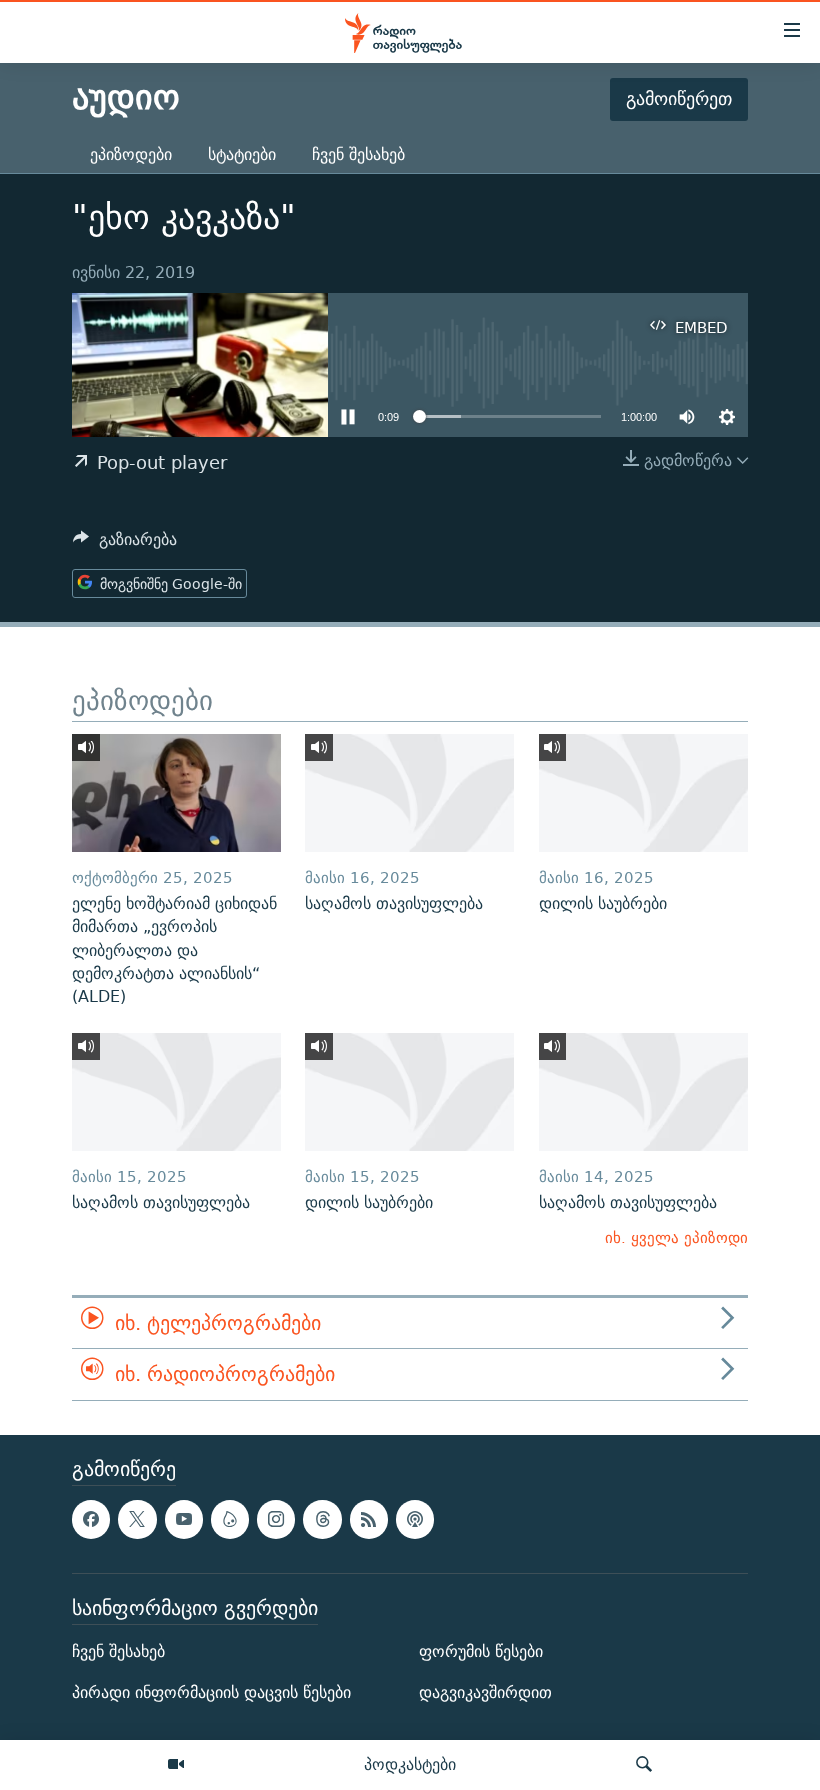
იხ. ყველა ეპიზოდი (676, 1237)
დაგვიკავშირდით (485, 1692)
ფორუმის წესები (481, 1651)
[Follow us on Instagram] (276, 1519)
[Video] (176, 1765)
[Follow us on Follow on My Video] (230, 1519)
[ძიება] (644, 1765)
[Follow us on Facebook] (91, 1519)
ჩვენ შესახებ (358, 154)
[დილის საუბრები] (643, 793)
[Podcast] (415, 1519)
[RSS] (369, 1519)
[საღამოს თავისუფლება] (409, 793)
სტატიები (242, 154)
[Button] (125, 544)
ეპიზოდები (131, 154)
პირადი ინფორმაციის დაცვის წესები (211, 1692)
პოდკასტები (410, 1764)
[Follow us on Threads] (322, 1519)
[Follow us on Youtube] (184, 1519)
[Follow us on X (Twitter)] (137, 1519)
